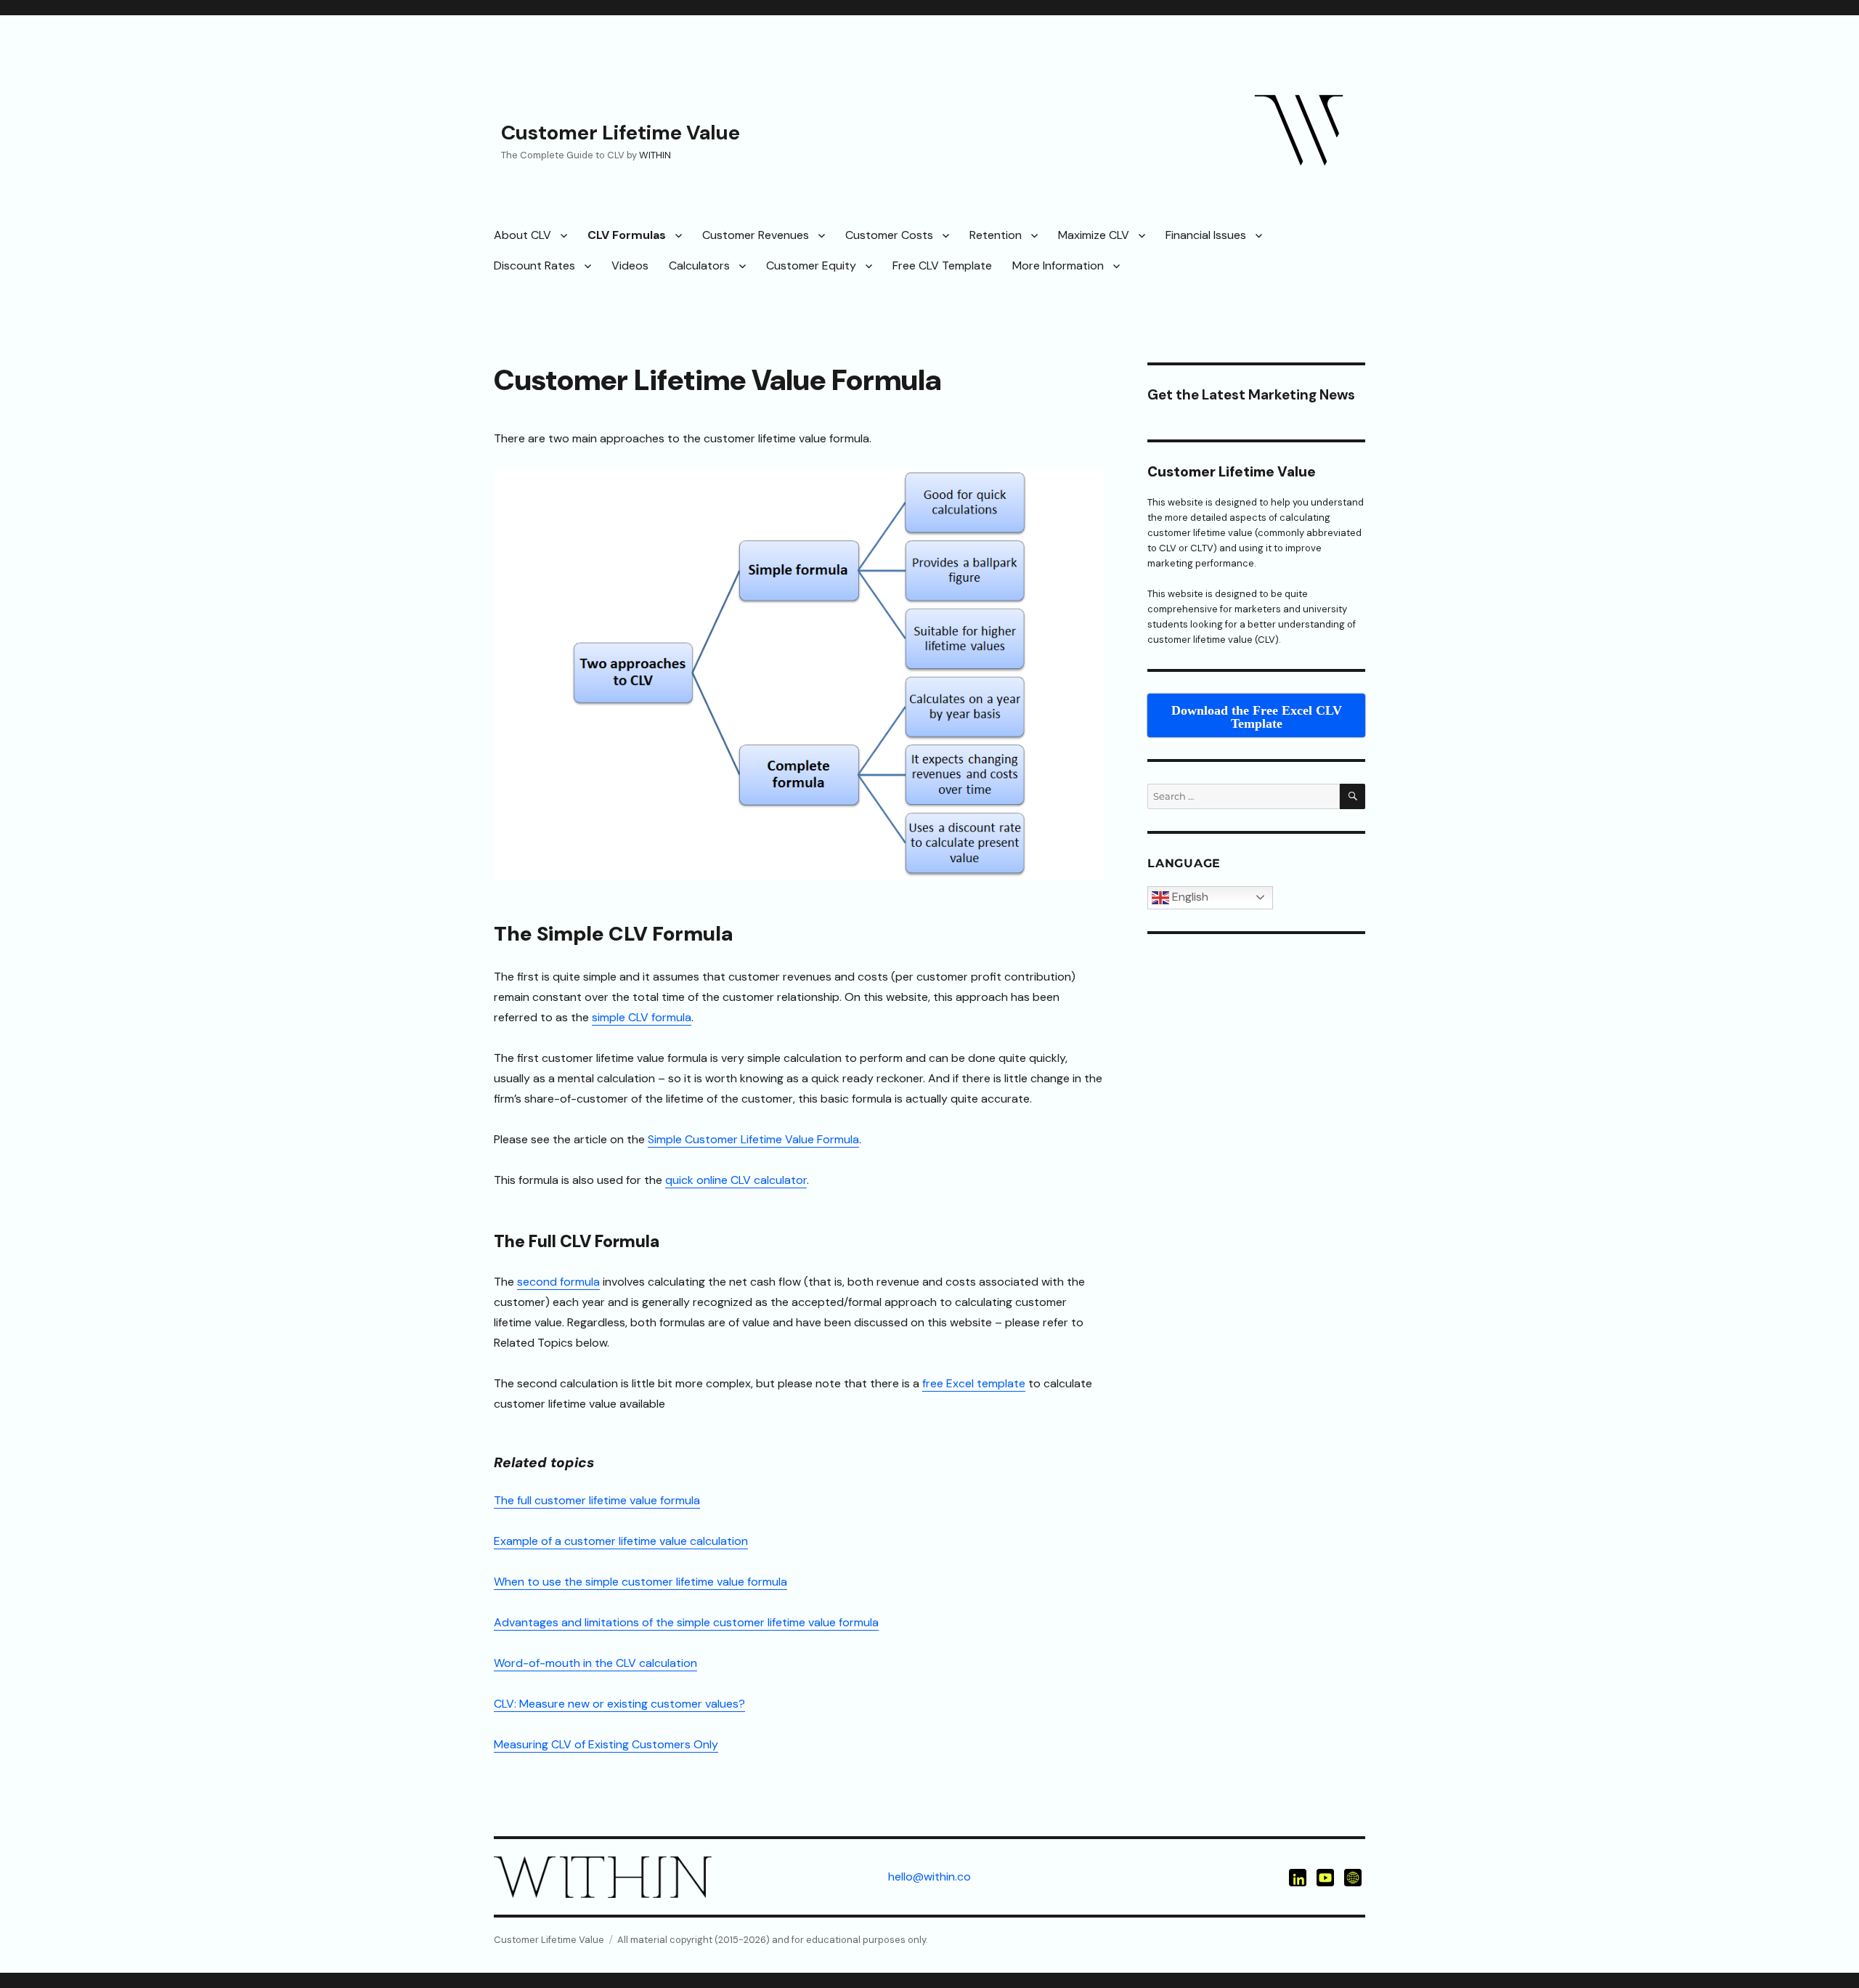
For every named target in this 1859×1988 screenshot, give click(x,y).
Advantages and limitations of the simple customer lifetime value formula (686, 1622)
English (1189, 897)
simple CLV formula (642, 1017)
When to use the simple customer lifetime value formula (640, 1582)
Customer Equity (811, 265)
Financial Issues (1206, 235)
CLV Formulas (627, 235)
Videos (630, 265)
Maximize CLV (1094, 235)
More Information (1058, 265)
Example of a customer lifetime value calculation (621, 1541)
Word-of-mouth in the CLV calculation (595, 1663)
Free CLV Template (942, 265)
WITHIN (655, 155)
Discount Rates (534, 265)
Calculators (699, 265)
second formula (558, 1282)
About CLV (522, 235)
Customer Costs (889, 235)
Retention (996, 235)
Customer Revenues (756, 235)
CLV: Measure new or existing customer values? (619, 1704)
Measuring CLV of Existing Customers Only (606, 1744)
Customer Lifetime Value (621, 133)
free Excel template (974, 1383)
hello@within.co (929, 1877)
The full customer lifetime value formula (597, 1500)
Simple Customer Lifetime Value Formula (753, 1139)
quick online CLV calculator (736, 1180)
